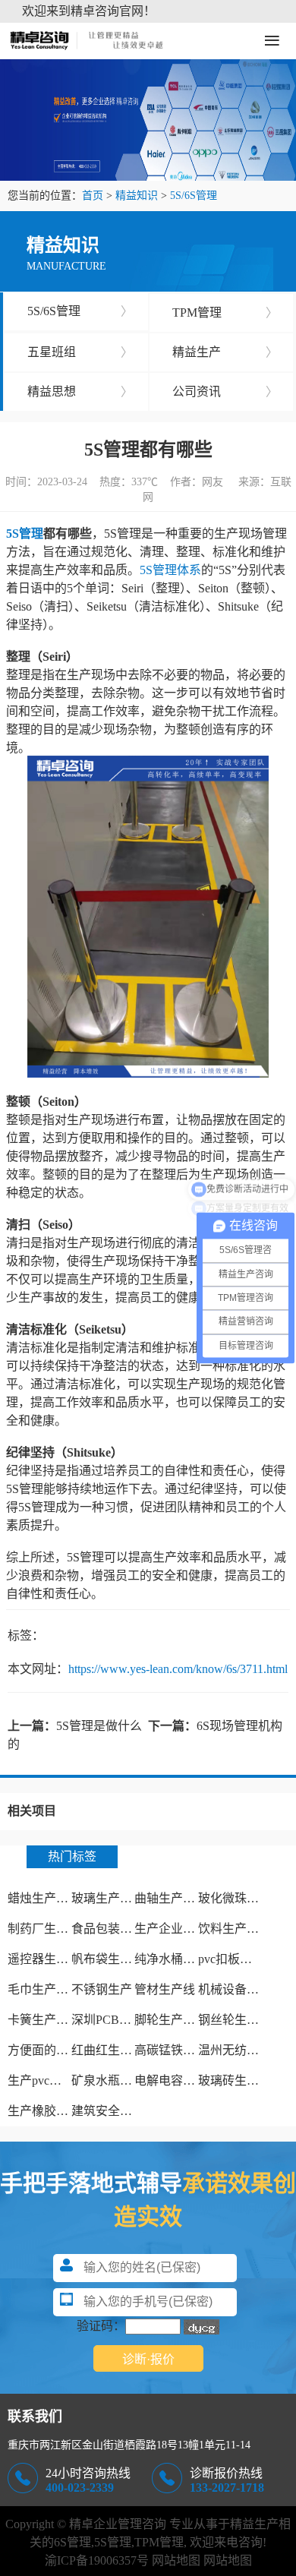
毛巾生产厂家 (44, 1989)
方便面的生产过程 (56, 2050)
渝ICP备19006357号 (97, 2560)
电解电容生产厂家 (183, 2080)
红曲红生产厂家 (114, 2050)
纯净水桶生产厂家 (183, 1959)
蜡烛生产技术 (44, 1898)
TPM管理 (225, 313)
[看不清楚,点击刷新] (202, 2327)
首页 (93, 196)
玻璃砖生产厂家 (241, 2080)
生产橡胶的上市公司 (62, 2111)
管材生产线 (165, 1989)
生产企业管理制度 (183, 1929)
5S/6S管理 (194, 196)
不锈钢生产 (102, 1989)
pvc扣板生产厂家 (243, 1959)
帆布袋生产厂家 (114, 1959)
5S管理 (25, 534)
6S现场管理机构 (239, 1726)
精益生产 (225, 352)
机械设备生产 (235, 1989)
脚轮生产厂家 (171, 2020)
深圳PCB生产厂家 (120, 2020)
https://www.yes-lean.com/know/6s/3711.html (178, 1669)
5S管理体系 (170, 570)
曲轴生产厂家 (171, 1898)
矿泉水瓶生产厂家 (120, 2080)
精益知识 (137, 196)
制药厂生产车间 (50, 1929)
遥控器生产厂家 (50, 1959)
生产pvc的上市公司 (59, 2080)
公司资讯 (225, 391)
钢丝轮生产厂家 (241, 2020)
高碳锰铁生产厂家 (183, 2050)
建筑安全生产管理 (120, 2111)
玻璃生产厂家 (108, 1898)
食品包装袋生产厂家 (126, 1929)
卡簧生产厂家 (44, 2020)
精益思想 (80, 391)
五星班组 (80, 352)
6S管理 (72, 2542)
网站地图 (176, 2560)
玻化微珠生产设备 (247, 1898)
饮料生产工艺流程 (247, 1929)
